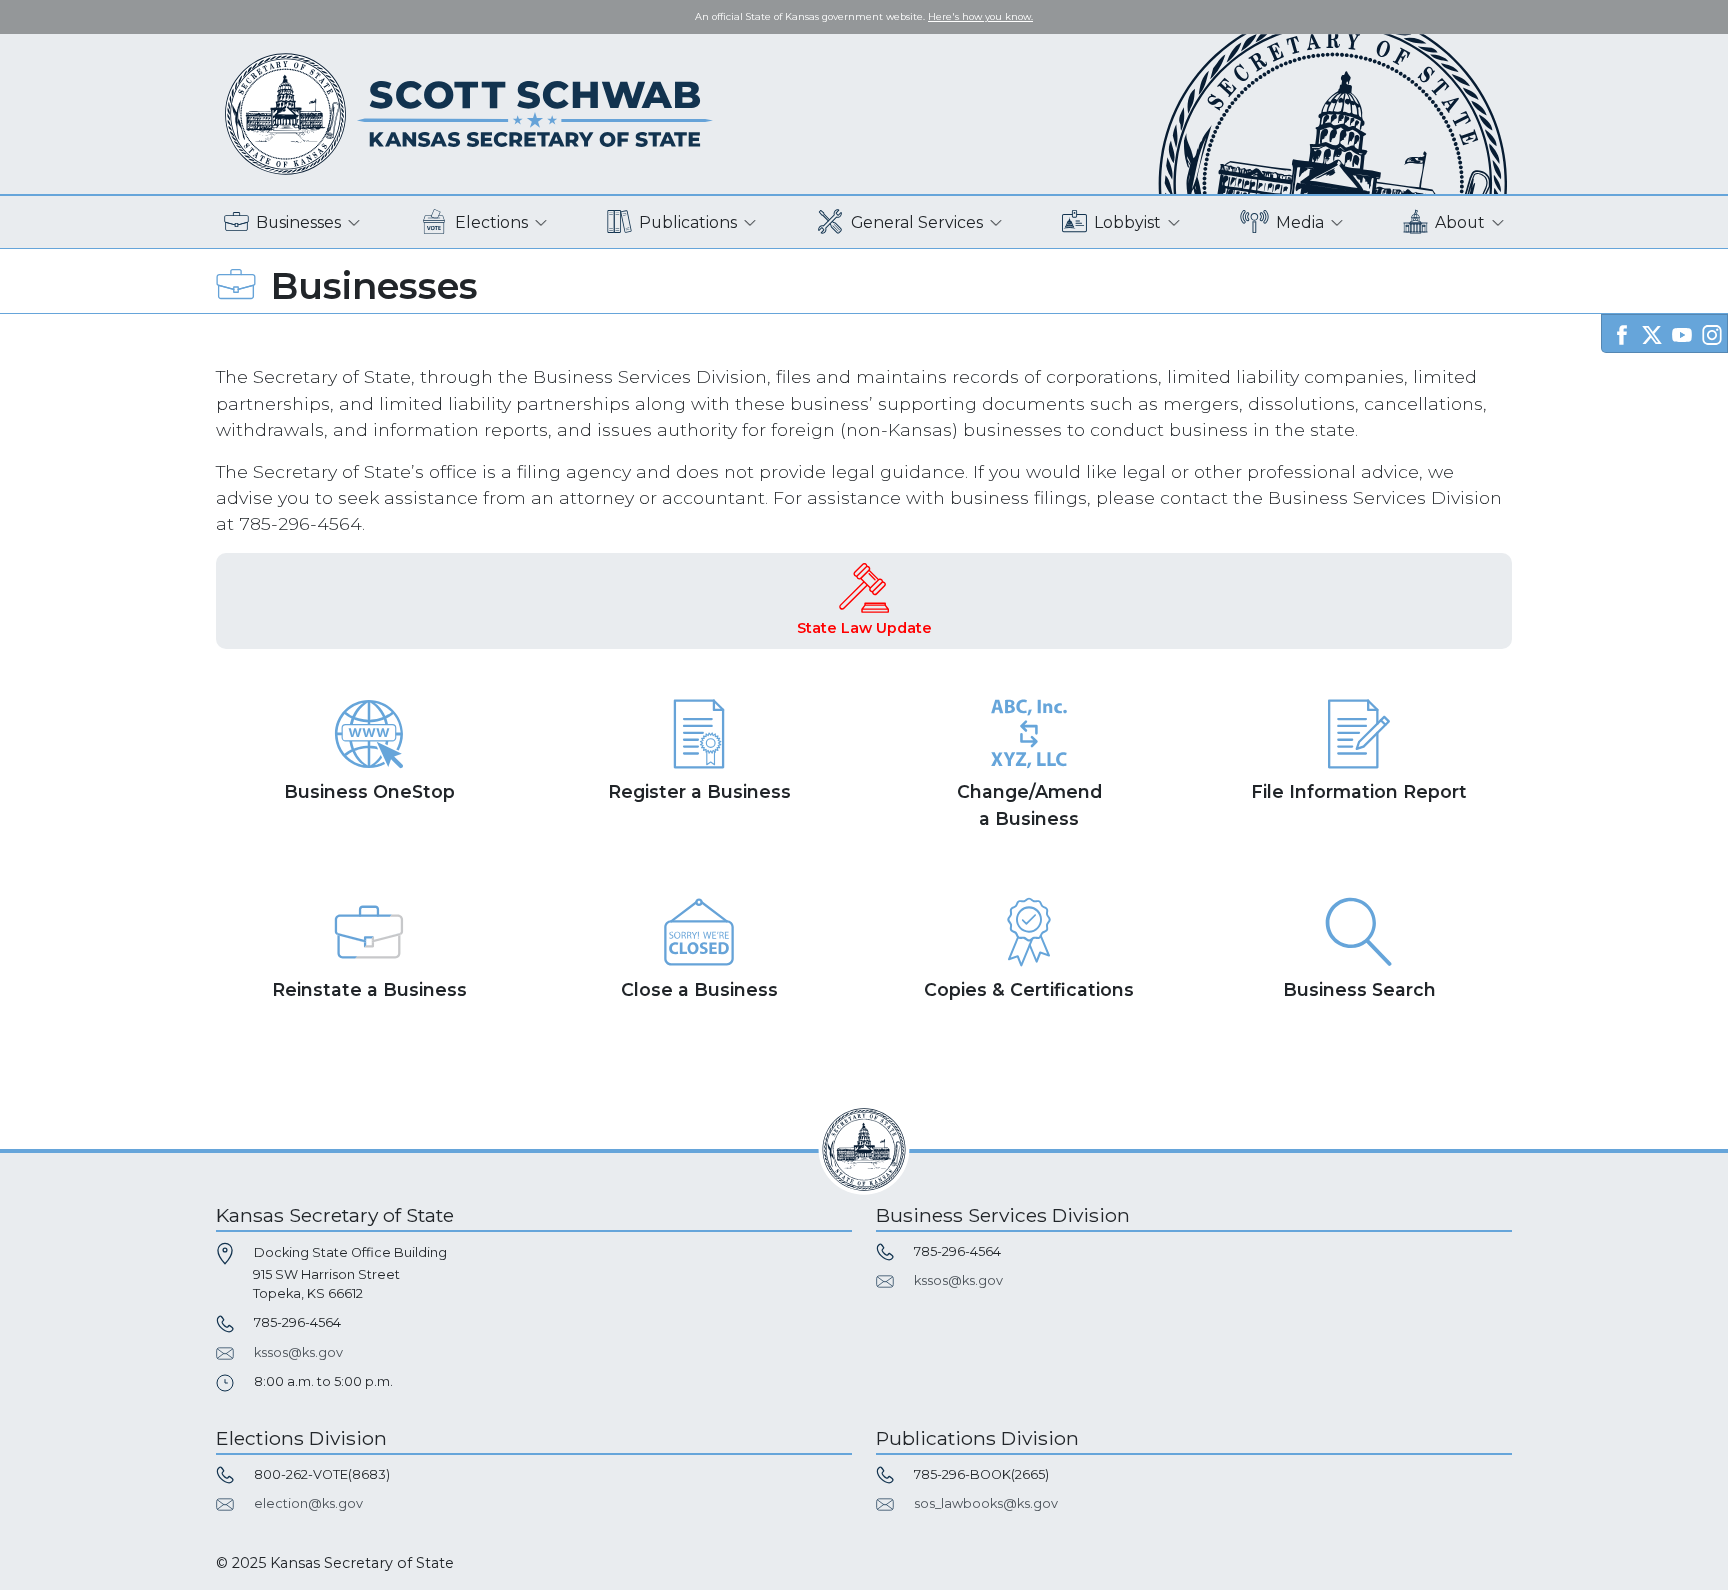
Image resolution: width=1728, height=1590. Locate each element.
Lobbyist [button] (1127, 222)
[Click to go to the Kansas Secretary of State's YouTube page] (1682, 332)
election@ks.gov (308, 1503)
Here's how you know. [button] (980, 16)
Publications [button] (688, 222)
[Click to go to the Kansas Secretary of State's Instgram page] (1712, 332)
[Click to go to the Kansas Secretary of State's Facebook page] (1622, 332)
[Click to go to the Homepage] (469, 112)
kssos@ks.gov (298, 1352)
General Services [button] (917, 222)
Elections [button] (491, 222)
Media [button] (1300, 222)
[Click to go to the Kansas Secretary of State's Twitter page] (1652, 332)
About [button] (1460, 222)
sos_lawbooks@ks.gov (986, 1503)
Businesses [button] (298, 222)
